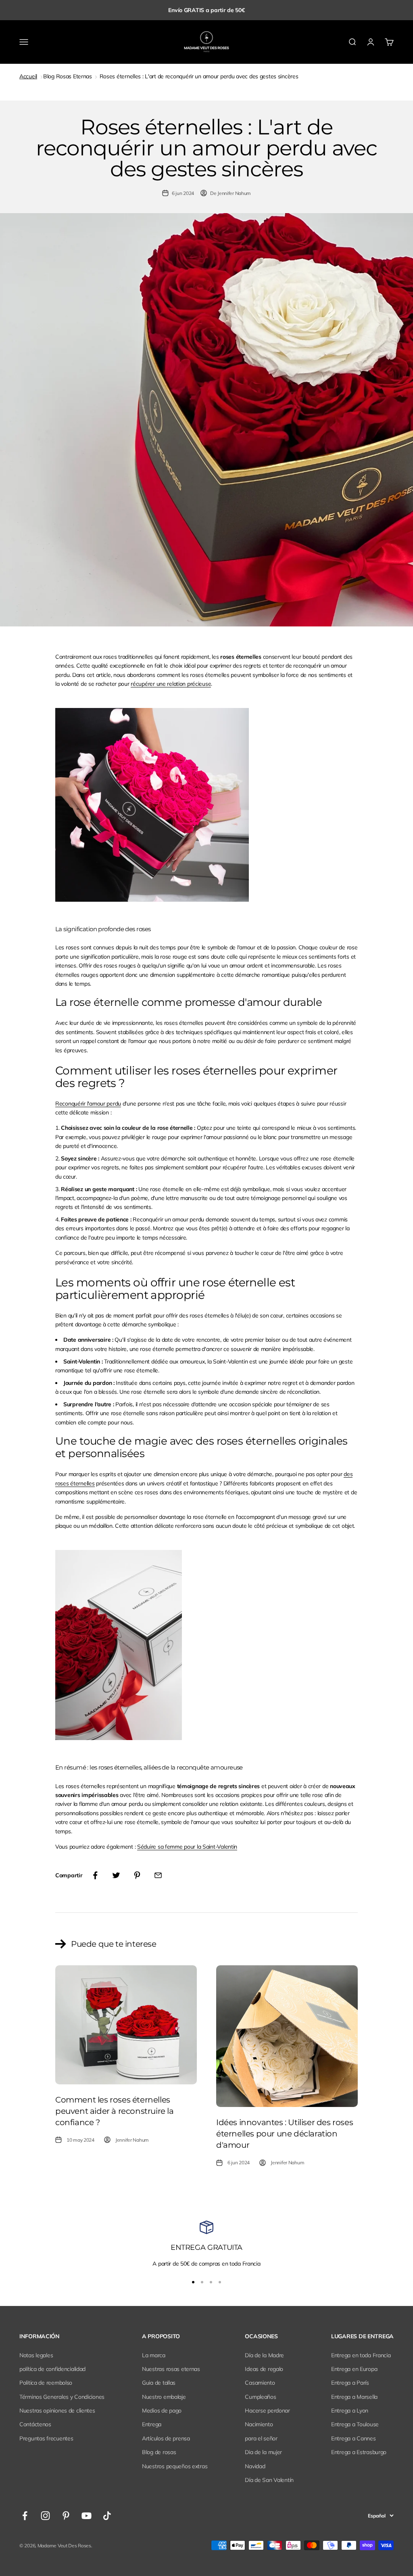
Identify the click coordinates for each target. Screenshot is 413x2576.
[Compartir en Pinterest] (137, 1875)
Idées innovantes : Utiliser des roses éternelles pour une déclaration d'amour (285, 2134)
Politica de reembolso (46, 2383)
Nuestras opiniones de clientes (57, 2411)
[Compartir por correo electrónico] (158, 1875)
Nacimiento (259, 2424)
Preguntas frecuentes (46, 2438)
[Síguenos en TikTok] (107, 2516)
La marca (154, 2355)
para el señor (261, 2438)
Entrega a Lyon (350, 2411)
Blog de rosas (159, 2452)
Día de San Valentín (269, 2480)
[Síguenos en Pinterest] (66, 2516)
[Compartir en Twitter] (116, 1875)
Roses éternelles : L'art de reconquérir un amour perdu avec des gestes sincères (199, 76)
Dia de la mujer (263, 2452)
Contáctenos (35, 2424)
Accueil (28, 76)
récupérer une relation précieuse (171, 684)
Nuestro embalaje (164, 2397)
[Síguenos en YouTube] (87, 2516)
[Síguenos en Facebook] (25, 2516)
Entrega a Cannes (354, 2438)
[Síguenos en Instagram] (45, 2516)
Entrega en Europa (354, 2369)
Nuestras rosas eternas (171, 2369)
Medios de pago (162, 2411)
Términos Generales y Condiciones (62, 2397)
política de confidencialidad (52, 2369)
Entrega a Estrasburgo (359, 2452)
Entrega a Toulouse (355, 2424)
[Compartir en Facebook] (95, 1875)
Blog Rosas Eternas (68, 76)
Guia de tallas (159, 2383)
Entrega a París (350, 2383)
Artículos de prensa (166, 2438)
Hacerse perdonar (267, 2411)
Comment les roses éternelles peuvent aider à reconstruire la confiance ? (115, 2111)
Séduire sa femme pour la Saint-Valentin (187, 1847)
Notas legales (36, 2355)
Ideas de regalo (264, 2369)
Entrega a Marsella (354, 2397)
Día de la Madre (264, 2355)
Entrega (152, 2424)
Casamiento (260, 2383)
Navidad (255, 2466)
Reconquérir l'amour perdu (88, 1104)
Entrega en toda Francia (361, 2355)
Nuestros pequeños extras (175, 2466)
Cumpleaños (260, 2397)
